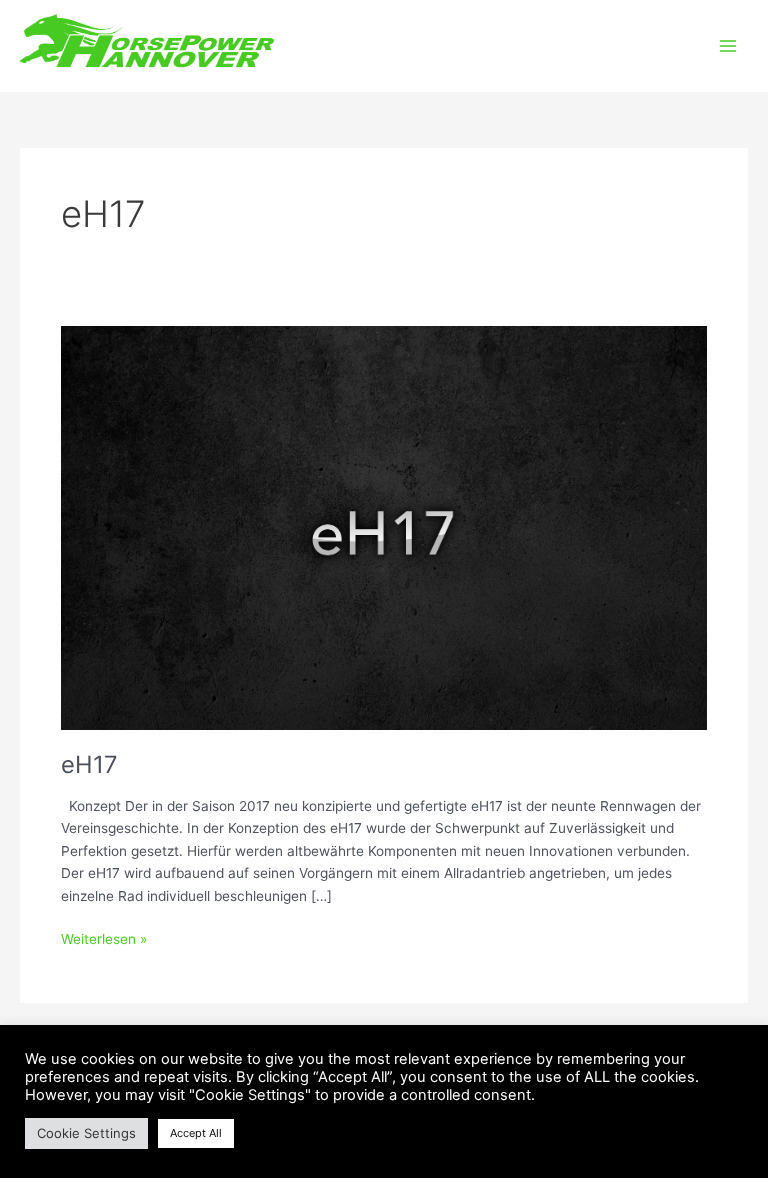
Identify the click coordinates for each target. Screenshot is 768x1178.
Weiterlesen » (104, 937)
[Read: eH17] (384, 527)
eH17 (89, 764)
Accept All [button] (196, 1133)
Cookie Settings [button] (86, 1133)
